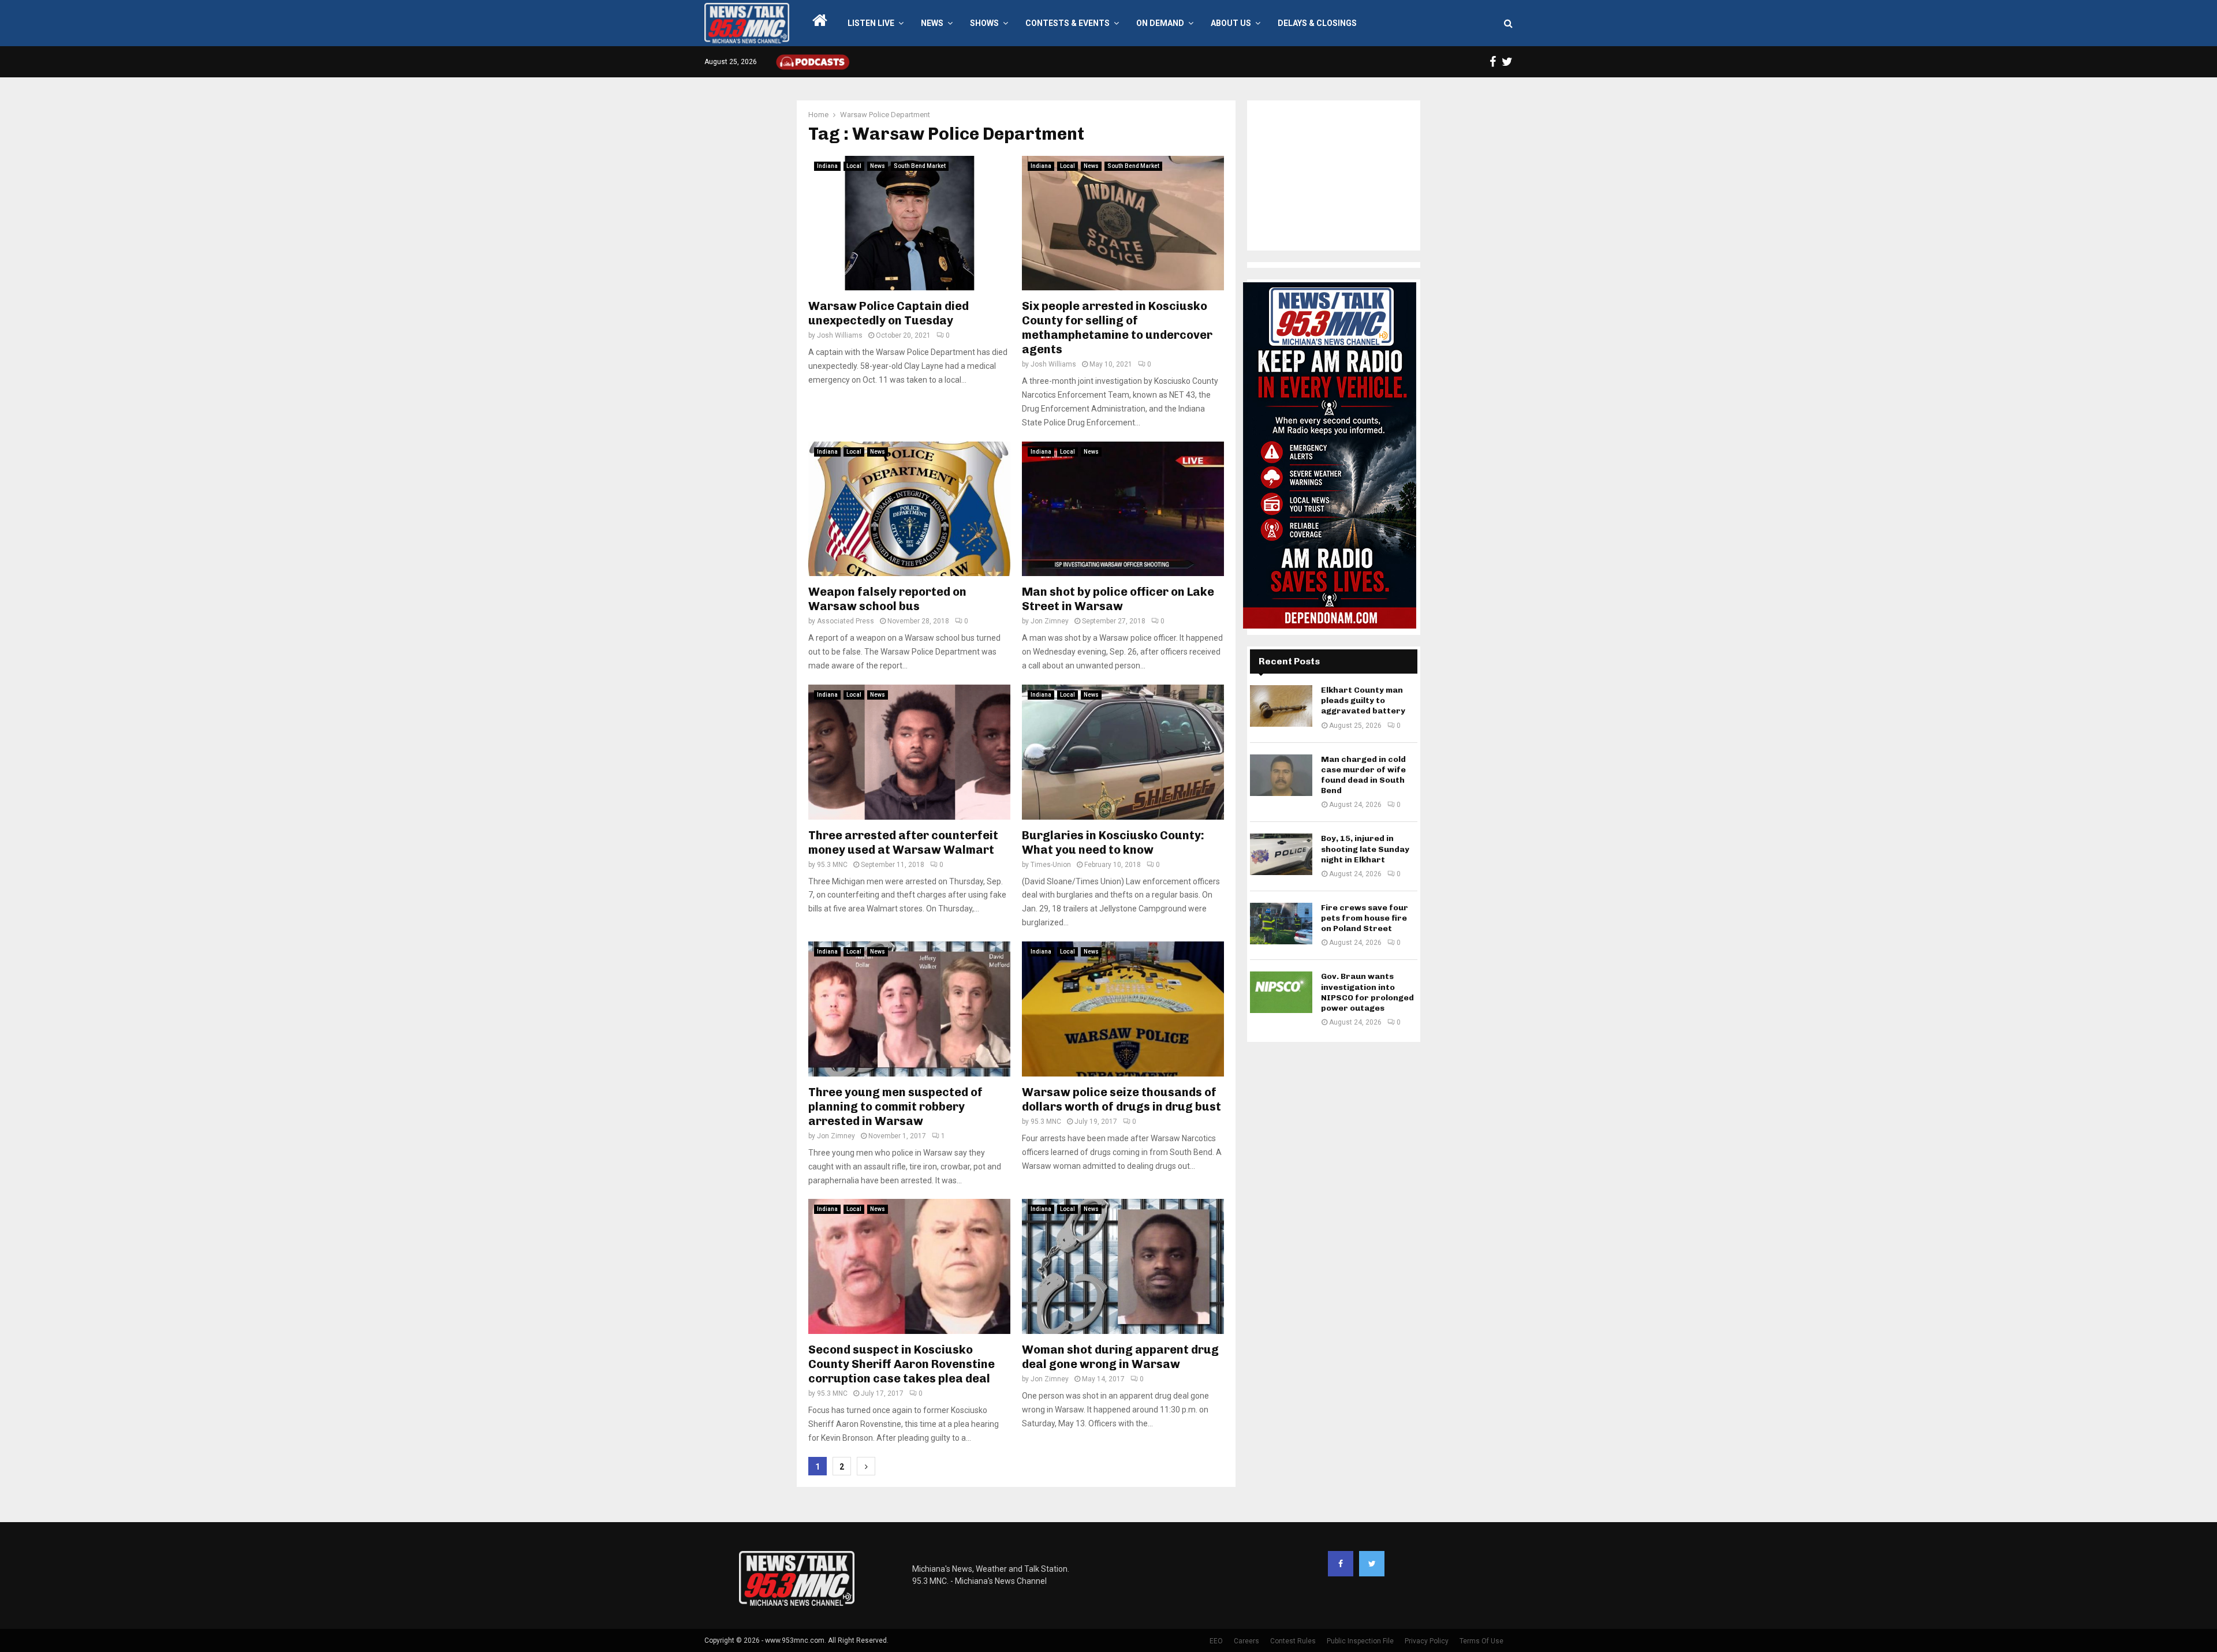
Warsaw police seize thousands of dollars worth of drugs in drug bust (1121, 1099)
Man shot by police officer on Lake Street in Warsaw (1118, 599)
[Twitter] (1372, 1564)
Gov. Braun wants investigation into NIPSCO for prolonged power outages (1367, 992)
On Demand (1160, 23)
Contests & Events (1068, 23)
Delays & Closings (1317, 23)
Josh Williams (840, 335)
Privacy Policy (1427, 1641)
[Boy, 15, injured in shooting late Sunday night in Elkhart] (1281, 854)
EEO (1216, 1641)
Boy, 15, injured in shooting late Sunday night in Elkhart (1365, 849)
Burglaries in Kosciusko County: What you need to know (1113, 842)
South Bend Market (920, 166)
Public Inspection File (1360, 1641)
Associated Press (846, 621)
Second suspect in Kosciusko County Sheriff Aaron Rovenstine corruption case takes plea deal (902, 1364)
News (932, 23)
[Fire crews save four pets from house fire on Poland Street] (1281, 924)
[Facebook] (1341, 1564)
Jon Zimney (1050, 621)
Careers (1246, 1641)
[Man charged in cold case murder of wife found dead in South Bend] (1281, 775)
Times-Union (1051, 865)
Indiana (827, 166)
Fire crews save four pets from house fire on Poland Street (1365, 918)
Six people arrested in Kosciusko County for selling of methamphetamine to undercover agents (1117, 328)
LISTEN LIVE (871, 23)
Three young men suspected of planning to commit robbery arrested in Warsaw (895, 1107)
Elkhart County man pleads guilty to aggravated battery (1363, 700)
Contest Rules (1293, 1641)
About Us (1231, 23)
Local (854, 166)
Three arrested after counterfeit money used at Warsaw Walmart (903, 842)
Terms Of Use (1481, 1641)
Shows (984, 23)
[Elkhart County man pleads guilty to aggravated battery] (1281, 706)
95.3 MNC (832, 865)
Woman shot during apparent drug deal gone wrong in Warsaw (1120, 1357)
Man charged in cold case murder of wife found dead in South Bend (1363, 775)
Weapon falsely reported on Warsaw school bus (887, 599)
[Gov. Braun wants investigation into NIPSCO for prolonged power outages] (1281, 992)
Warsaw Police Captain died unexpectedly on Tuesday (889, 313)
